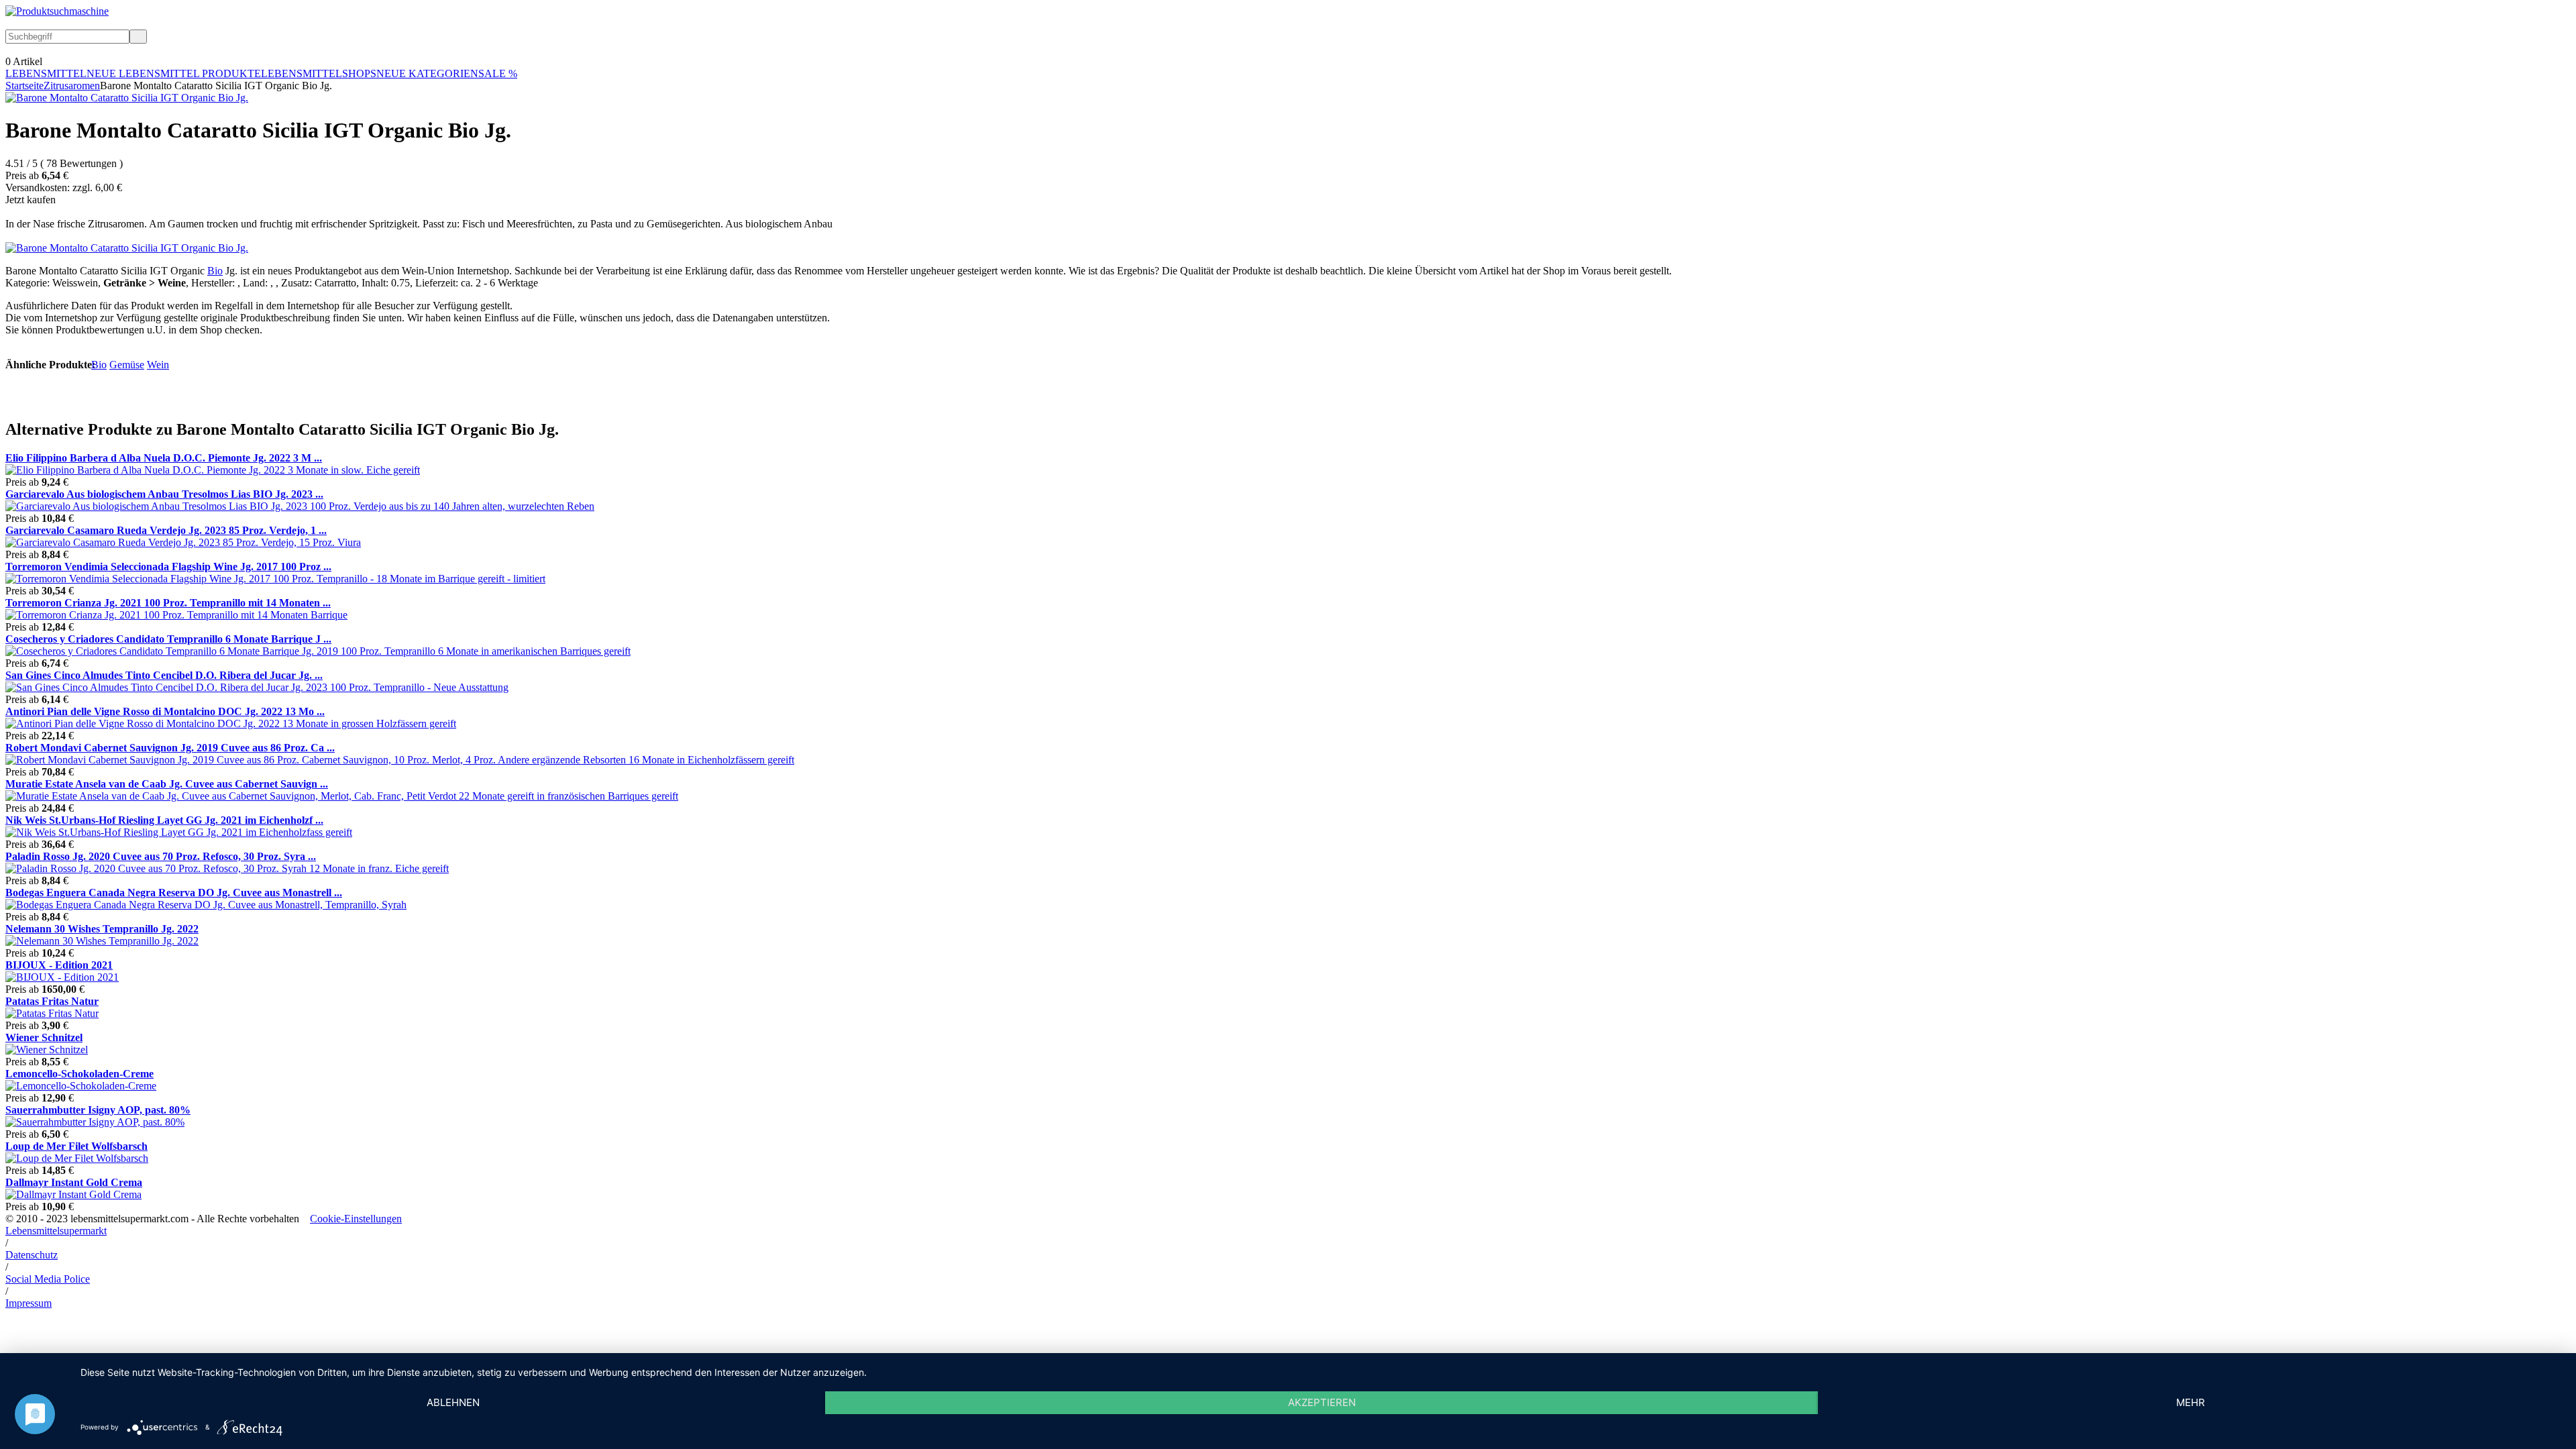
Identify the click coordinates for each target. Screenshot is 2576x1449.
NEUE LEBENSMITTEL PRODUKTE (174, 73)
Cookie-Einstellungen (356, 1219)
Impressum (29, 1303)
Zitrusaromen (72, 86)
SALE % (498, 73)
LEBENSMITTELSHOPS (319, 73)
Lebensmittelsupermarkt (56, 1231)
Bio (215, 271)
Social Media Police (48, 1279)
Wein (158, 365)
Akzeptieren (1322, 1402)
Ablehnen (453, 1402)
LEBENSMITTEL (46, 73)
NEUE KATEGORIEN (427, 73)
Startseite (24, 86)
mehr (2191, 1402)
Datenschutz (32, 1255)
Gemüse (127, 365)
